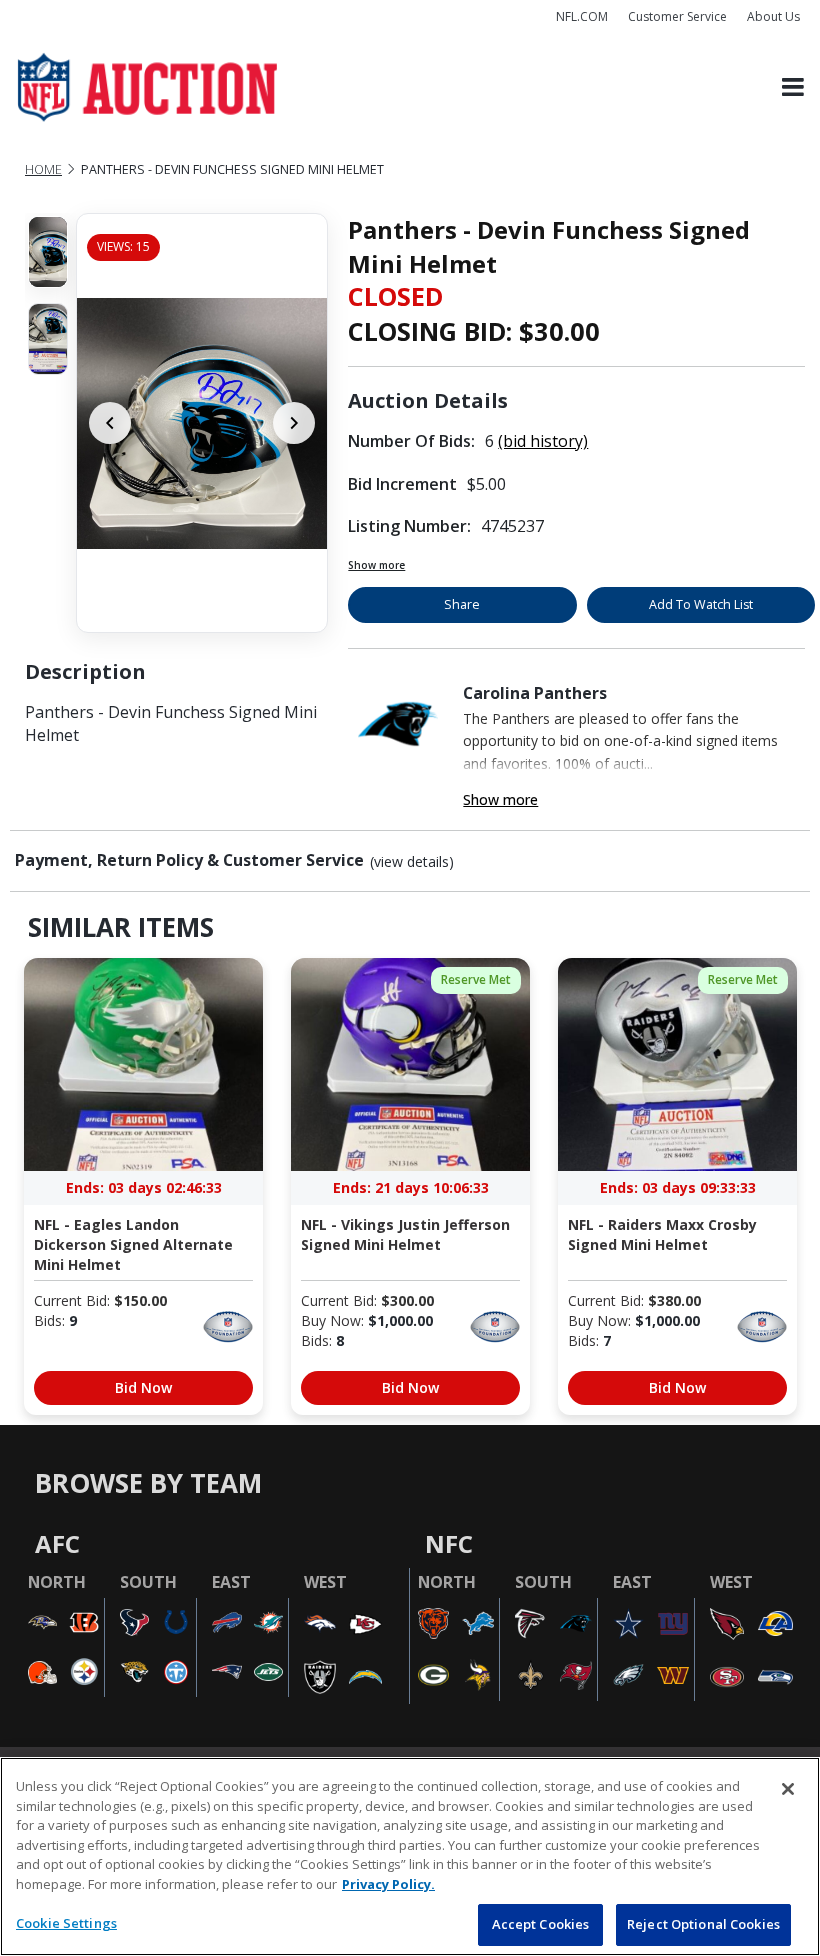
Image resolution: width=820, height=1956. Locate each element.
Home (43, 169)
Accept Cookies (541, 1924)
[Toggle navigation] (793, 87)
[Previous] (110, 423)
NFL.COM (582, 16)
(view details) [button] (412, 862)
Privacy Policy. (388, 1884)
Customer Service (677, 16)
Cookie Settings (66, 1923)
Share (462, 604)
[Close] (788, 1789)
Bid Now (143, 1387)
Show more (376, 565)
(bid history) (543, 441)
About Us (773, 16)
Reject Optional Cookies (703, 1924)
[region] (410, 1856)
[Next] (294, 423)
